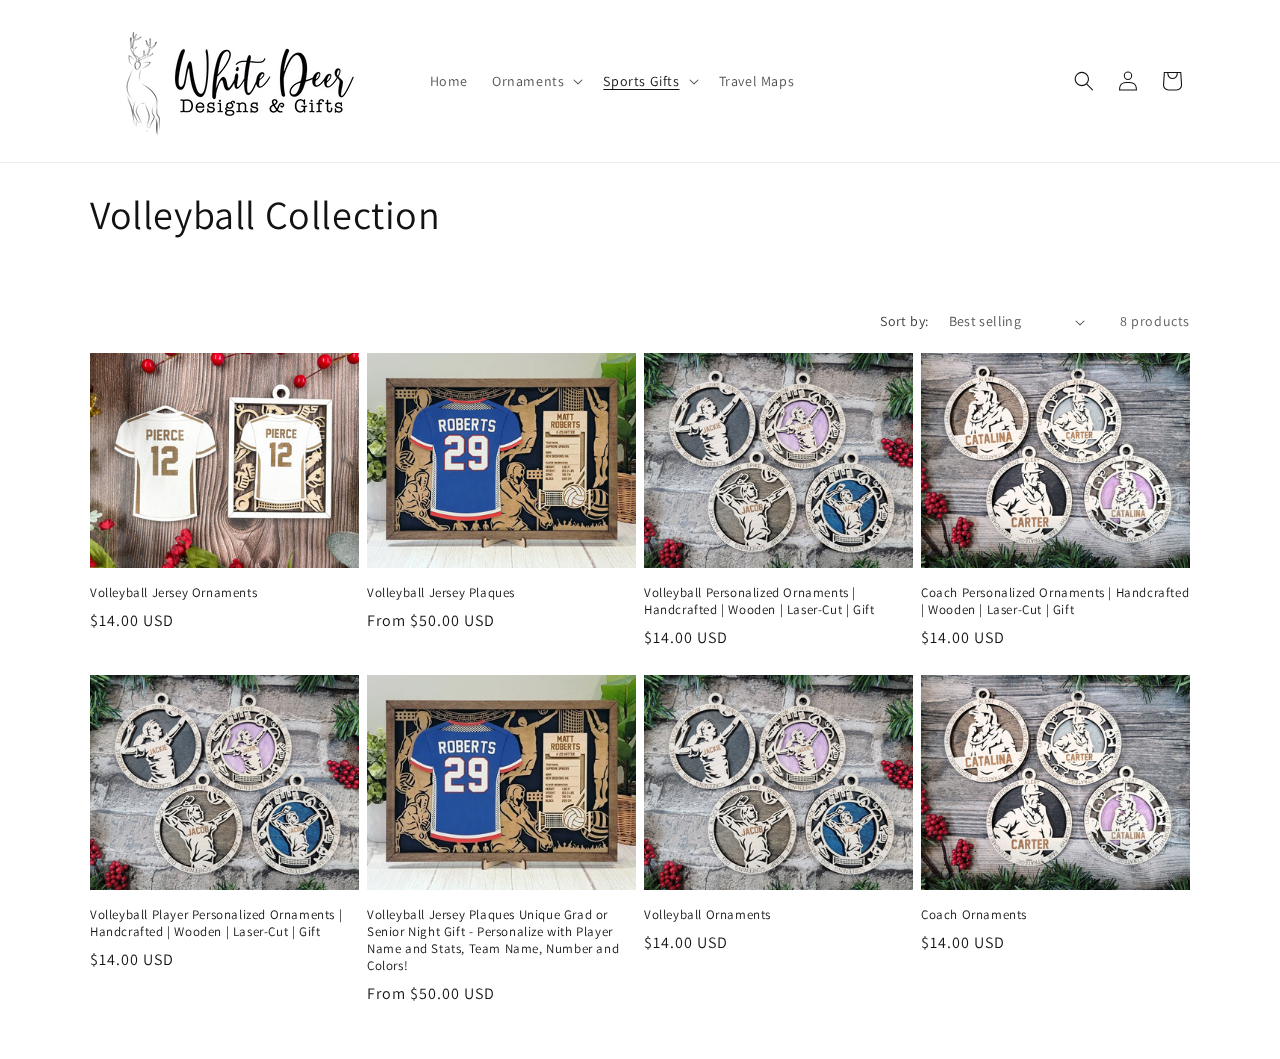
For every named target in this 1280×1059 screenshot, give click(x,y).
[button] (535, 81)
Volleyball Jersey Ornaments (173, 593)
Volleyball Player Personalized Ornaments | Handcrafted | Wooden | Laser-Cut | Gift (216, 923)
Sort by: (904, 321)
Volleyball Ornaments (707, 915)
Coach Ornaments (974, 915)
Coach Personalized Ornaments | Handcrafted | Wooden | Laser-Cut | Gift (1055, 601)
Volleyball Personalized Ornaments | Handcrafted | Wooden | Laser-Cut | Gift (759, 601)
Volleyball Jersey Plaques (441, 593)
